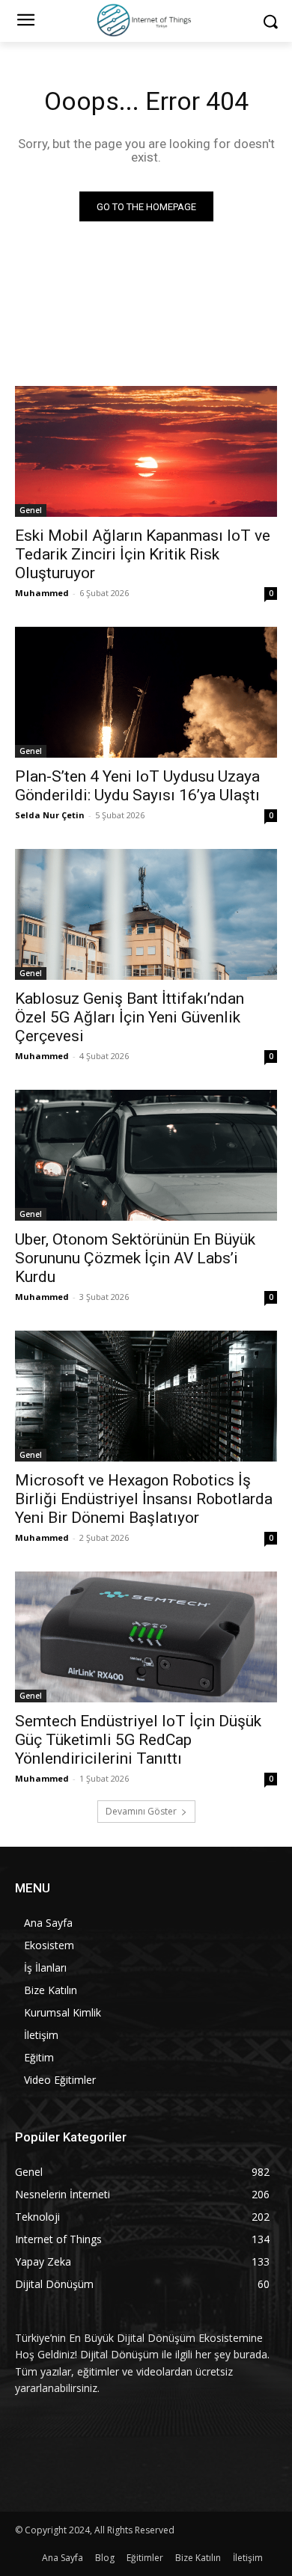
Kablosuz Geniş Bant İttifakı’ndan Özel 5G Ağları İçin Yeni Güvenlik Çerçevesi (130, 1017)
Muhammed (42, 593)
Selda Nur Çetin (50, 815)
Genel (31, 510)
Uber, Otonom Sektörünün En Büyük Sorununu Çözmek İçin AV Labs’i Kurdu (135, 1258)
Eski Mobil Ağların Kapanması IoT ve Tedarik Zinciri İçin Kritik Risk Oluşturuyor (143, 554)
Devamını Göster (141, 1811)
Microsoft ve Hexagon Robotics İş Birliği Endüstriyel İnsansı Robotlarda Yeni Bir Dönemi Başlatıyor (144, 1499)
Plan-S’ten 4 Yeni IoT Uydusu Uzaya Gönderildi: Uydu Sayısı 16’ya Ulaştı (137, 786)
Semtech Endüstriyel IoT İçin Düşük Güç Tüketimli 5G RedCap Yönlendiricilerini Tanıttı (138, 1740)
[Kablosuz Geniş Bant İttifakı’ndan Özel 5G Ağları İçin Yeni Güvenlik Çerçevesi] (146, 914)
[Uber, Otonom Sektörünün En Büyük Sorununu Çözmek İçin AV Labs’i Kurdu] (146, 1155)
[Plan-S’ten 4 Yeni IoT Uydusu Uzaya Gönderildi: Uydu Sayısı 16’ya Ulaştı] (146, 692)
